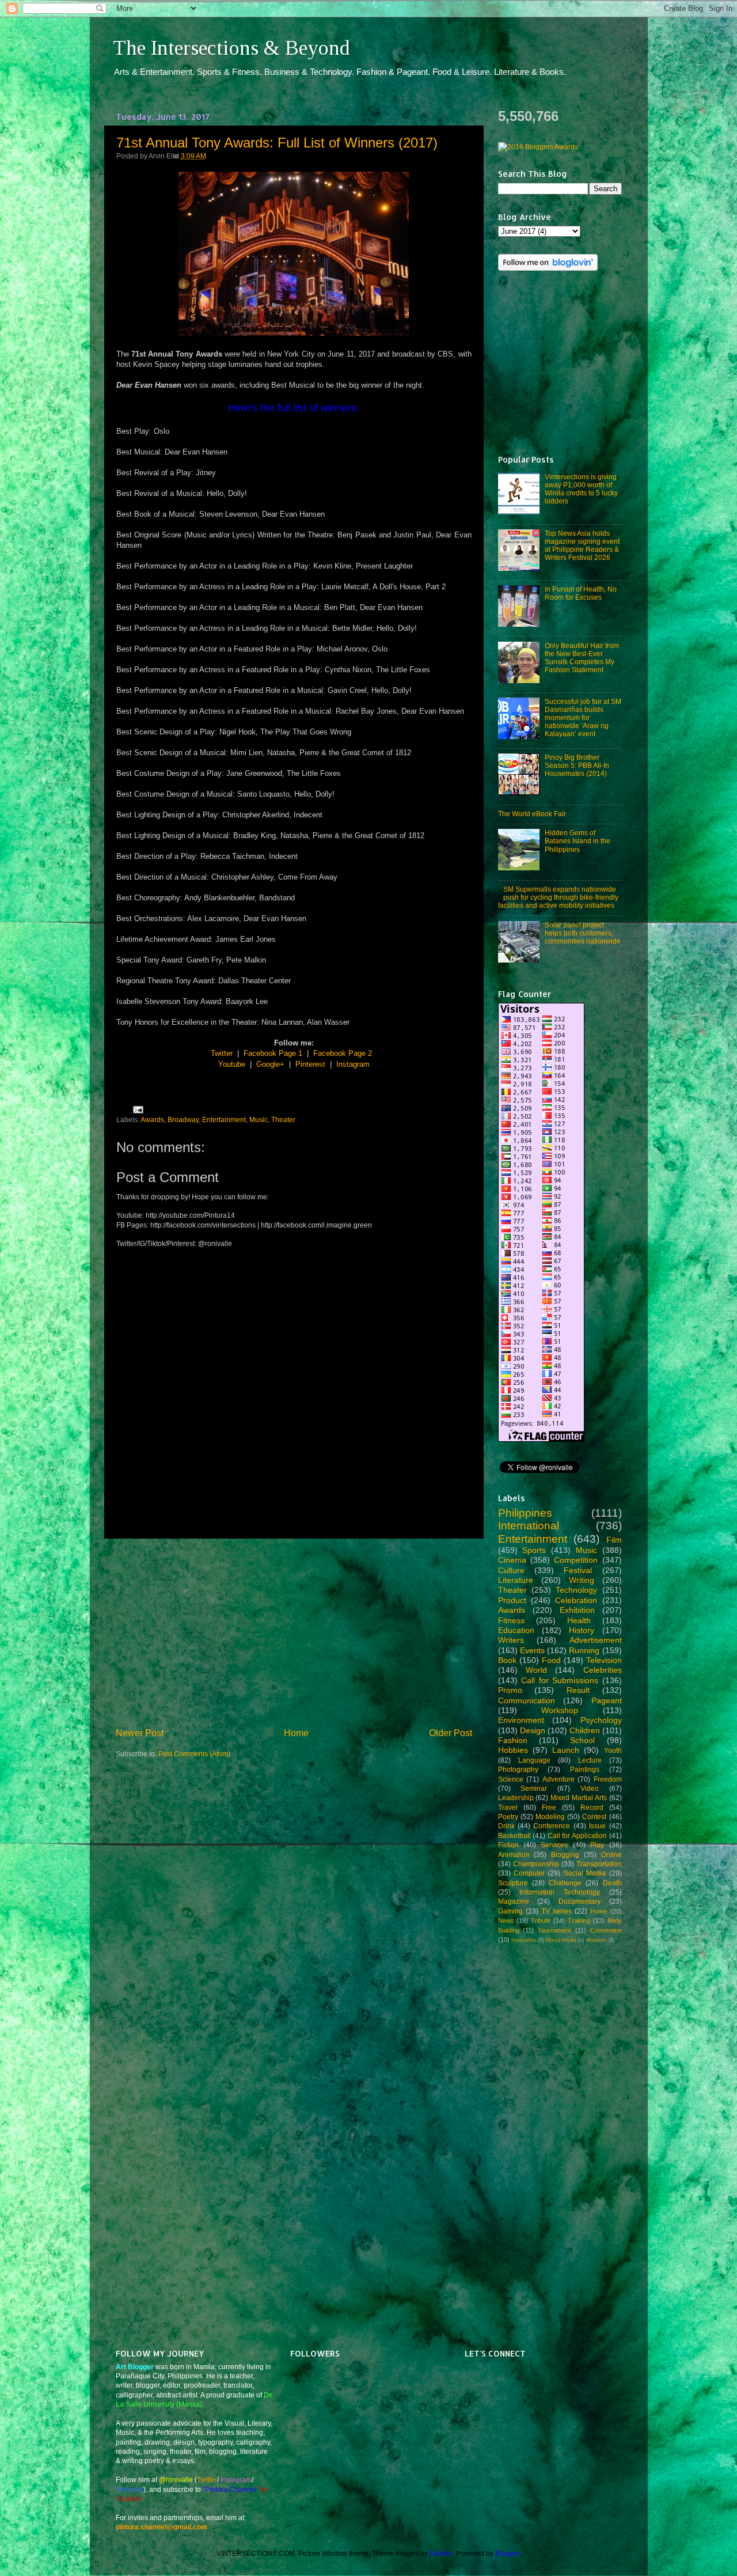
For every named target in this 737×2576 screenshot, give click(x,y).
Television (604, 1660)
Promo (510, 1690)
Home (296, 1733)
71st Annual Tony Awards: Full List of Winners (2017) (277, 143)
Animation (514, 1855)
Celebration (576, 1600)
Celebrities (603, 1670)
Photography (518, 1769)
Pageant (607, 1700)
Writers (511, 1640)
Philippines (525, 1513)
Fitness (511, 1620)
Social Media (585, 1873)
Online (611, 1855)
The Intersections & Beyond (231, 48)
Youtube (232, 1064)
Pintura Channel (231, 2489)
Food (551, 1660)
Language (534, 1760)
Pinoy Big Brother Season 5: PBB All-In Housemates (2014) (577, 765)
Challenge (565, 1883)
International (529, 1526)
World (536, 1670)
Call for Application (577, 1836)
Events (532, 1650)
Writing (582, 1580)
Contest (594, 1817)
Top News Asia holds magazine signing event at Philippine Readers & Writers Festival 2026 (582, 545)
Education (516, 1630)
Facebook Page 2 (343, 1053)
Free (549, 1807)
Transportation (599, 1864)
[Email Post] (136, 1109)
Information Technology (560, 1892)
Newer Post (140, 1733)
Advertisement (596, 1640)
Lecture (590, 1760)
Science (511, 1779)
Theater (283, 1120)
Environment (521, 1720)
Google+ (270, 1064)
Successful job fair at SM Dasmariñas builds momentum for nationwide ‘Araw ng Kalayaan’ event (583, 717)
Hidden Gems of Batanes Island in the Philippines (578, 841)
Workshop (560, 1710)
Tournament (554, 1930)
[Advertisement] (294, 1632)
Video (590, 1788)
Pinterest (310, 1064)
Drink (506, 1826)
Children (585, 1730)
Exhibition (577, 1610)
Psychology (601, 1720)
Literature (516, 1580)
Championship (536, 1864)
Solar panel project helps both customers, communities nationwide (583, 933)
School (582, 1740)
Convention (606, 1930)
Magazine (514, 1901)
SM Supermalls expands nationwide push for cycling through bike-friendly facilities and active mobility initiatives (559, 897)
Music (259, 1120)
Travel (508, 1807)
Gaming (510, 1911)
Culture (511, 1570)
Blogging (565, 1855)
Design (533, 1730)
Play (597, 1845)
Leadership (516, 1797)
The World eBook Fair (532, 814)
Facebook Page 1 (273, 1053)
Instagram (353, 1064)
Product (512, 1600)
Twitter (222, 1053)
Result (578, 1690)
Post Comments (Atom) (194, 1754)
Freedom (608, 1779)
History (582, 1630)
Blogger (507, 2553)
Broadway (183, 1120)
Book (507, 1660)
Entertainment (224, 1120)
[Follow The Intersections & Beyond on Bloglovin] (548, 268)
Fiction (508, 1845)
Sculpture (513, 1883)
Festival (578, 1570)
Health (579, 1620)
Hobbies (513, 1750)
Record (592, 1807)
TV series (556, 1911)
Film (614, 1540)
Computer (529, 1873)
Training (579, 1920)
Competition (576, 1560)
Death (612, 1883)
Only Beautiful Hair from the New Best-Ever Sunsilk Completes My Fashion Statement (582, 658)
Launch (566, 1750)
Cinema (512, 1560)
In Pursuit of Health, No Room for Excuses (581, 593)
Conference (552, 1826)
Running (584, 1650)
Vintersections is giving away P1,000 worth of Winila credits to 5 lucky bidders (581, 489)
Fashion (513, 1740)
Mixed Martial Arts (579, 1797)
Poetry (508, 1817)
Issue (597, 1826)
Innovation (524, 1940)
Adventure (559, 1779)
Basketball (514, 1836)
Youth (613, 1750)
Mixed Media (561, 1940)
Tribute (541, 1920)
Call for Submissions (560, 1680)
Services (554, 1845)
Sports (534, 1550)
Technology (576, 1590)
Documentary (580, 1901)
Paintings (585, 1769)
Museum (597, 1940)
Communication (527, 1700)
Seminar (534, 1788)
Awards (152, 1120)
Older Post (451, 1733)
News (506, 1920)
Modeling (550, 1817)
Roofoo (441, 2553)
